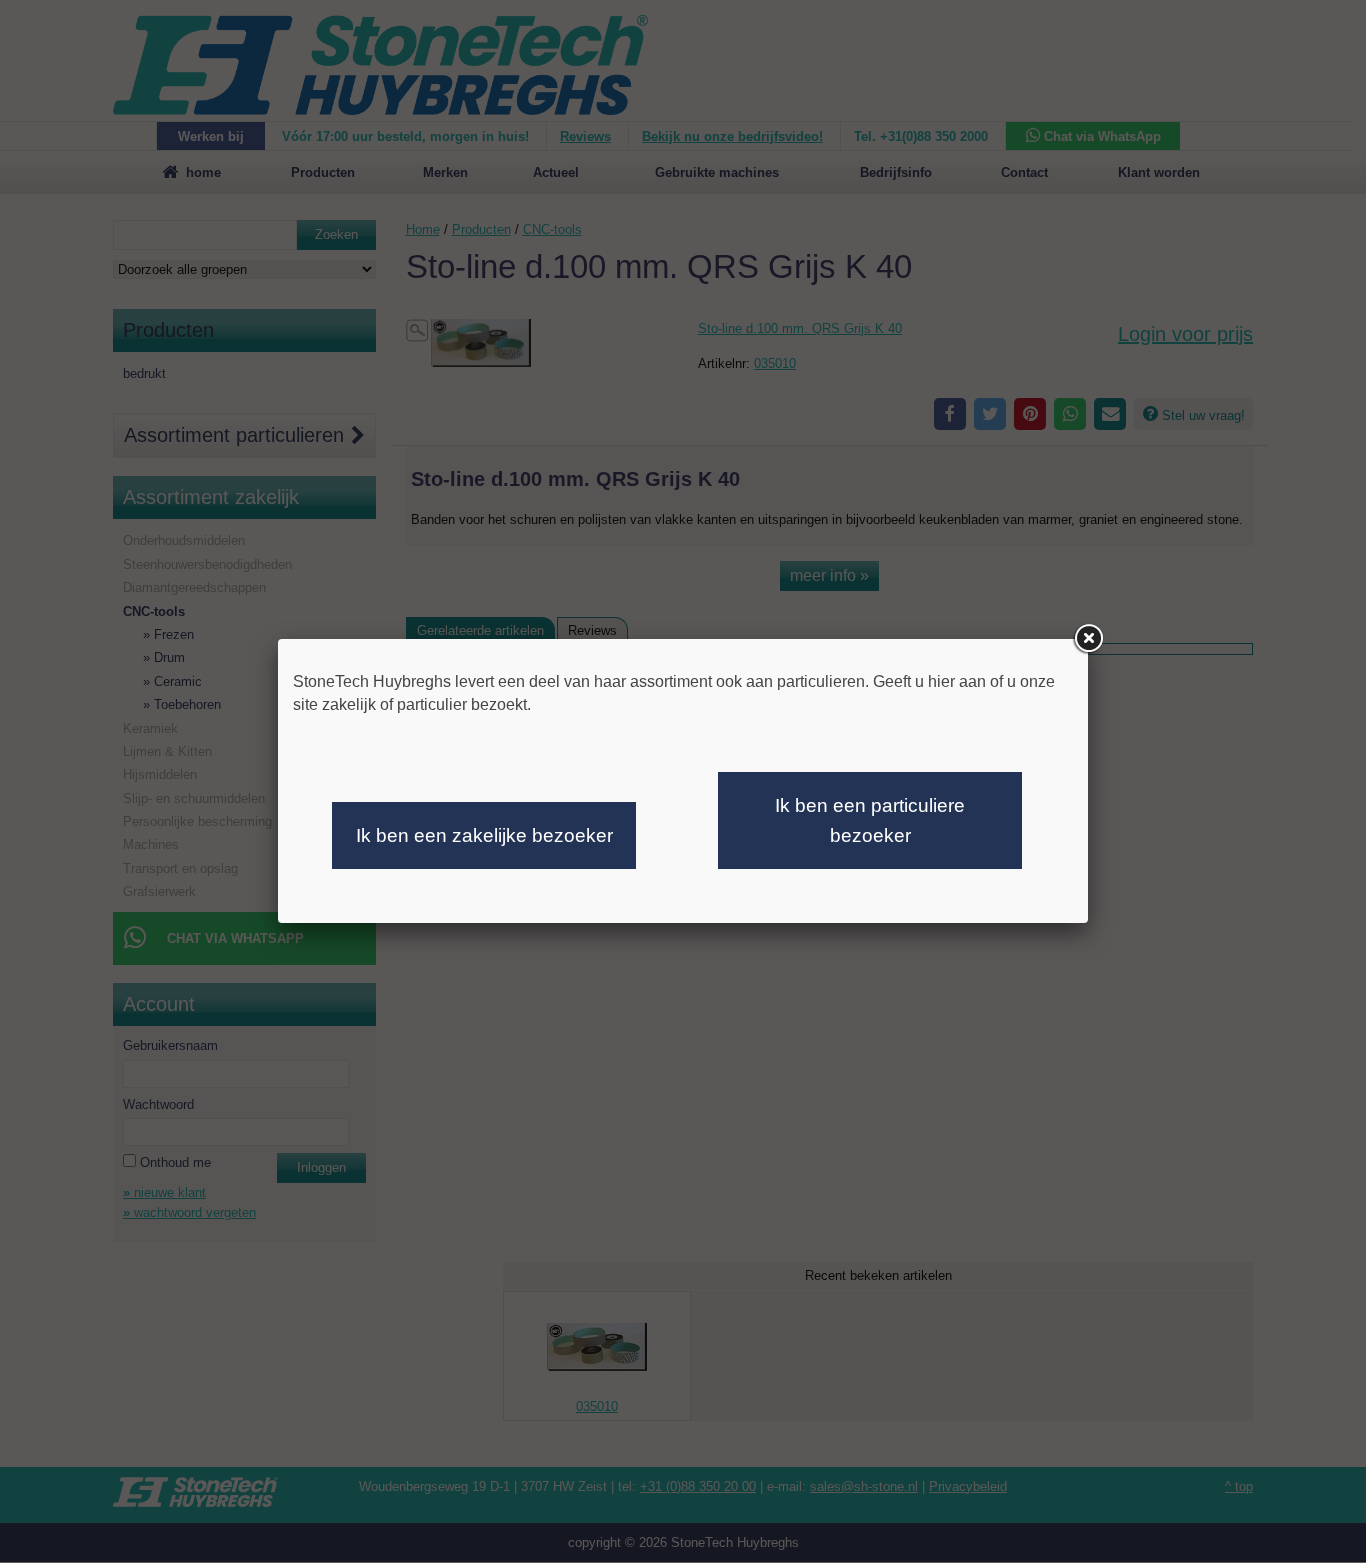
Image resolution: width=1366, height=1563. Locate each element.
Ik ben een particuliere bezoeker (870, 820)
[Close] (1088, 639)
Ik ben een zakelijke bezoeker (484, 835)
